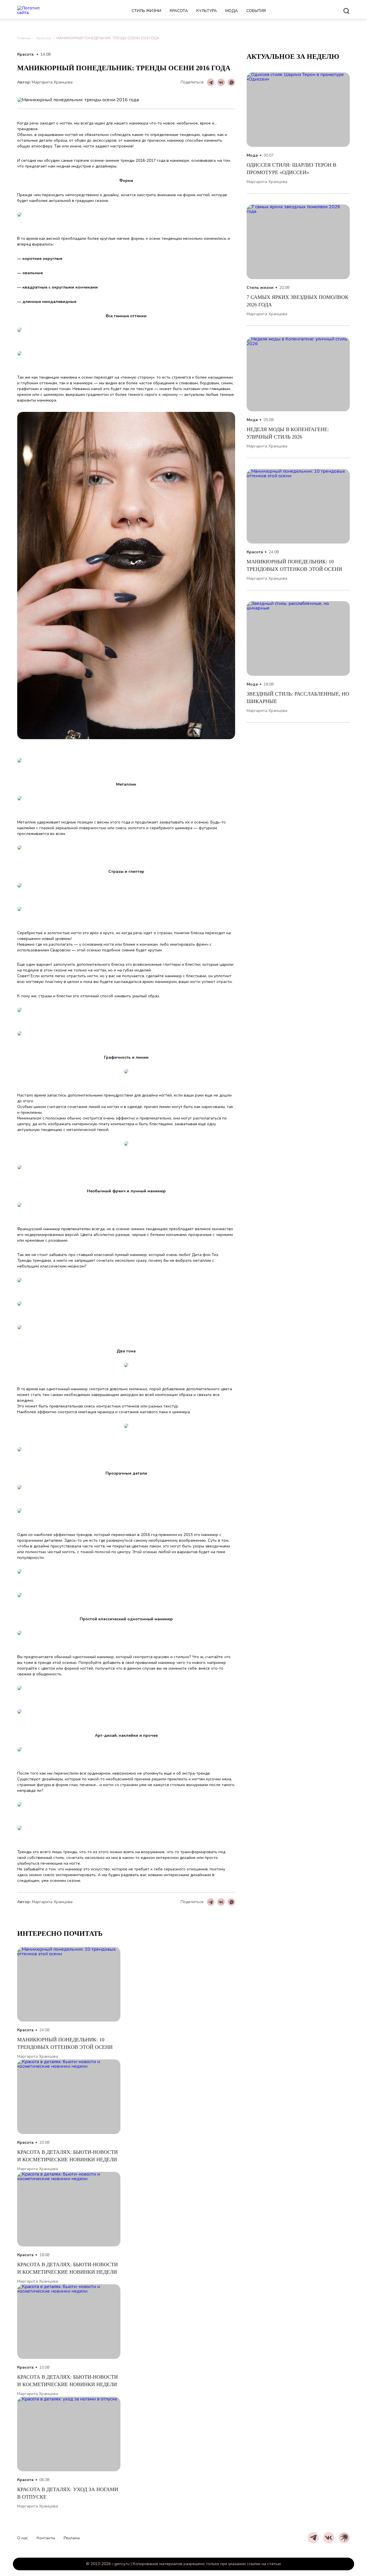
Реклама (72, 2538)
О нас (23, 2538)
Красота (179, 11)
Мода (232, 11)
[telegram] (313, 2538)
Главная (24, 38)
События (256, 11)
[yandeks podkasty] (344, 2538)
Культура (207, 11)
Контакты (46, 2538)
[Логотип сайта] (36, 11)
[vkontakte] (329, 2538)
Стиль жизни (146, 11)
